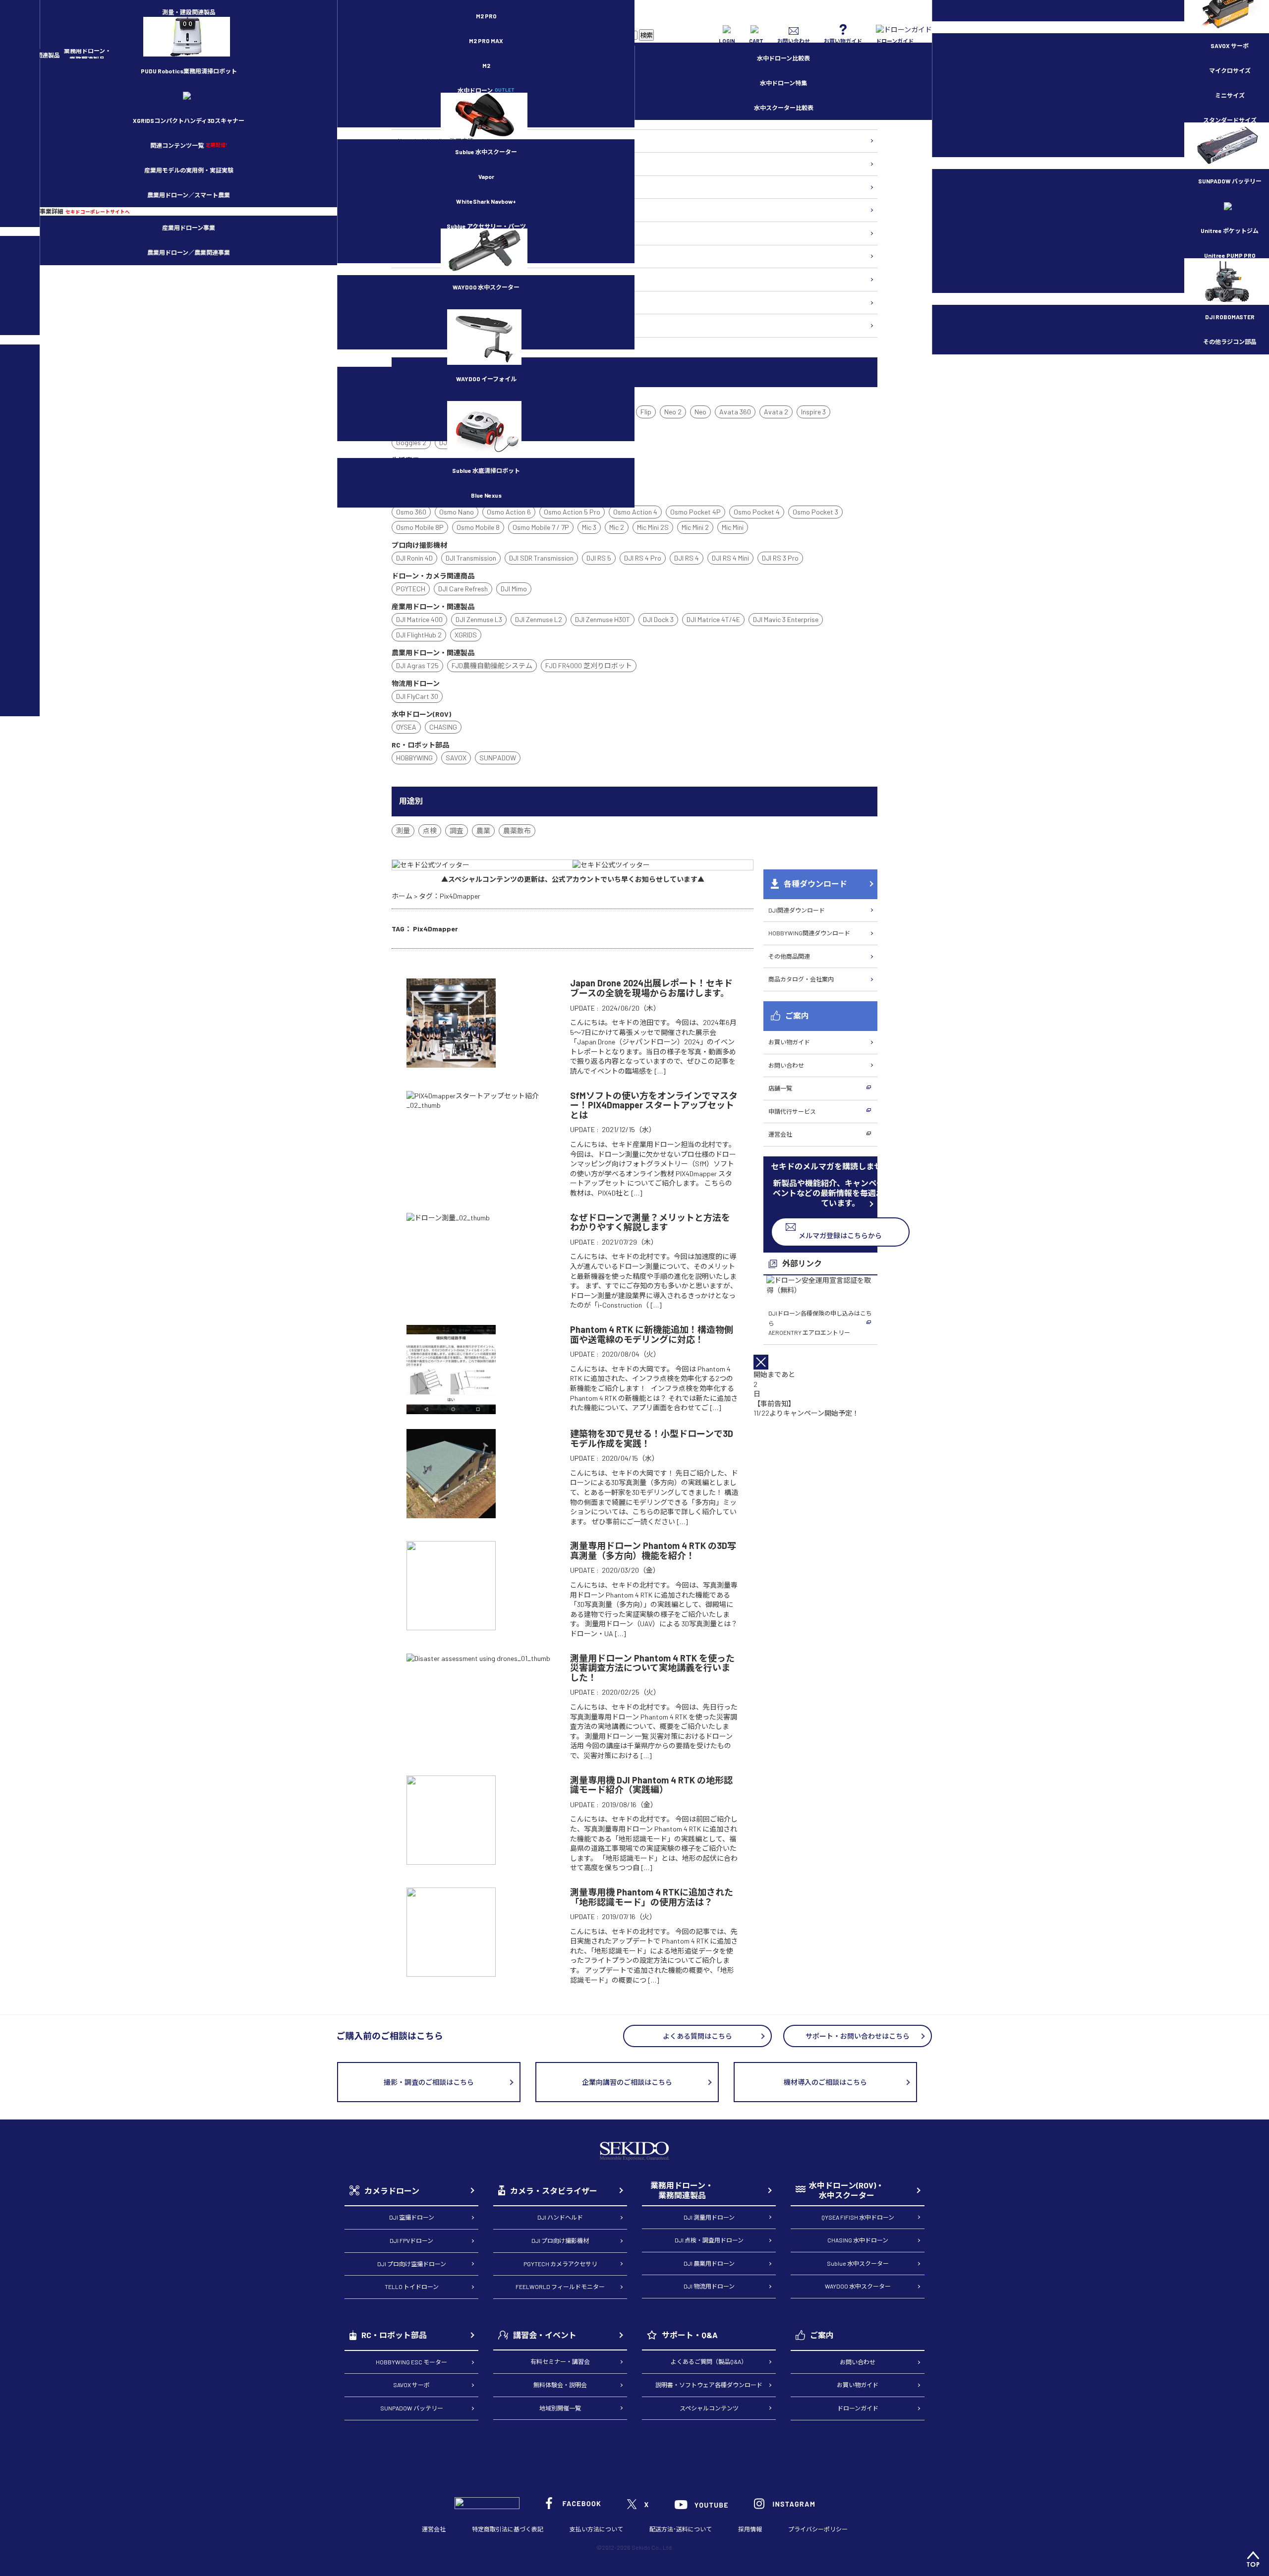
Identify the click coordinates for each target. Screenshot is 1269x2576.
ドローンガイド (858, 2408)
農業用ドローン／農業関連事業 (189, 252)
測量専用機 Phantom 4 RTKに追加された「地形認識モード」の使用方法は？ (652, 1897)
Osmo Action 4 (635, 512)
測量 (403, 830)
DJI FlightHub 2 (419, 635)
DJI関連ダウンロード (797, 910)
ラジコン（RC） (418, 279)
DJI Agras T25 (417, 665)
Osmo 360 (411, 512)
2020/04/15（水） (630, 1458)
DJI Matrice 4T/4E (713, 619)
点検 (430, 830)
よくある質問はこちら (697, 2036)
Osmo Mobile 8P (420, 527)
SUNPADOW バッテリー (412, 2408)
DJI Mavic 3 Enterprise (786, 619)
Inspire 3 (813, 412)
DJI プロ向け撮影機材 (560, 2240)
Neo (700, 412)
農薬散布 (517, 830)
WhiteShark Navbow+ (486, 201)
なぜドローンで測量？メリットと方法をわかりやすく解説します (650, 1222)
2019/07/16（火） (629, 1917)
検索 (646, 35)
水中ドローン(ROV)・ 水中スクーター (846, 2190)
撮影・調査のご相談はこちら (429, 2082)
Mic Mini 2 (695, 527)
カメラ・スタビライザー (429, 233)
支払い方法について (596, 2529)
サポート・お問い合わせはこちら (858, 2036)
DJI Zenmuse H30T (603, 619)
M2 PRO (486, 16)
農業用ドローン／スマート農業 (189, 195)
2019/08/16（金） (630, 1804)
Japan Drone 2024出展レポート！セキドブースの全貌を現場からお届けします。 (651, 988)
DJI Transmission (471, 558)
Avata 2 (776, 412)
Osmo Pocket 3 (815, 512)
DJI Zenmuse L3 (479, 619)
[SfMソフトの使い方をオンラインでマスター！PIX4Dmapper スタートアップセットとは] (481, 1105)
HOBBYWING (414, 758)
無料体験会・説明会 (560, 2385)
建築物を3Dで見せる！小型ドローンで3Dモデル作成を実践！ (652, 1438)
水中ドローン (486, 90)
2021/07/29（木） (630, 1242)
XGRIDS (189, 120)
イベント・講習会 (420, 302)
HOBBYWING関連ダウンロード (809, 933)
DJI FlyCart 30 (417, 696)
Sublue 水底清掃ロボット (486, 470)
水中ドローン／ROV (423, 256)
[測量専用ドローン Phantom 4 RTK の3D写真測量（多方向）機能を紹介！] (451, 1626)
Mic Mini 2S (653, 527)
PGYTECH (411, 589)
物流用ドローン (417, 187)
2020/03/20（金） (631, 1570)
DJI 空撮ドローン (412, 2217)
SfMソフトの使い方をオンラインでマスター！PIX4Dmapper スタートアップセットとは (654, 1105)
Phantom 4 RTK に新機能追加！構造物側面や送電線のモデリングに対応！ (652, 1334)
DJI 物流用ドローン (709, 2286)
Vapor (486, 176)
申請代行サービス (792, 1111)
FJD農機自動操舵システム (492, 665)
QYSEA (406, 727)
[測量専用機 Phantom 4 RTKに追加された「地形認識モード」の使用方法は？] (451, 1972)
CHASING (443, 727)
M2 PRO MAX (486, 41)
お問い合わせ (786, 1065)
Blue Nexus (486, 495)
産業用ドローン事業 (189, 228)
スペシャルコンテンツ (709, 2408)
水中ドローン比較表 (783, 58)
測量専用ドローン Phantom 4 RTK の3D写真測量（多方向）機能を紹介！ (653, 1550)
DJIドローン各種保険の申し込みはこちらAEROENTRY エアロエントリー (820, 1323)
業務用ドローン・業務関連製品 (682, 2190)
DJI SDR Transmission (541, 558)
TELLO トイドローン (412, 2287)
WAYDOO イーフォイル (486, 379)
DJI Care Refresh (463, 589)
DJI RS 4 (687, 558)
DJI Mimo (514, 589)
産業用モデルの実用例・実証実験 (189, 170)
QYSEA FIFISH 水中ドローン (858, 2217)
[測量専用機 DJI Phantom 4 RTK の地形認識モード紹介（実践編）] (451, 1860)
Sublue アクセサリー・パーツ (486, 226)
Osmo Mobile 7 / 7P (541, 527)
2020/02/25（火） (631, 1692)
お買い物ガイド (789, 1042)
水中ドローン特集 (783, 83)
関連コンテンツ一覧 (189, 145)
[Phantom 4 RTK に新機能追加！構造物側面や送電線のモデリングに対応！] (451, 1409)
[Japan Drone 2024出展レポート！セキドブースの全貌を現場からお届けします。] (451, 1063)
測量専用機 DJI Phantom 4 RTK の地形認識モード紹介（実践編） (651, 1785)
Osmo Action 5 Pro (572, 512)
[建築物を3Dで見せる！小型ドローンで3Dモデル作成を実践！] (451, 1513)
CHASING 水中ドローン (858, 2240)
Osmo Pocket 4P (695, 512)
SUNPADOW (498, 758)
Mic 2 (617, 527)
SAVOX (456, 758)
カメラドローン (392, 2191)
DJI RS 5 (599, 558)
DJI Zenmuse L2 (539, 619)
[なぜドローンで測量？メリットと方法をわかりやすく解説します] (448, 1218)
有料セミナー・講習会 (560, 2361)
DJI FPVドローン (411, 2240)
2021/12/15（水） (629, 1129)
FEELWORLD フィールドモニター (560, 2287)
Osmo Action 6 (509, 512)
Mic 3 (589, 527)
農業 (483, 830)
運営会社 (780, 1134)
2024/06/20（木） (631, 1008)
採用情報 (750, 2529)
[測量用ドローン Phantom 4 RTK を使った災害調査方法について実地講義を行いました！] (478, 1658)
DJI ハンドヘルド (560, 2217)
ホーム (402, 896)
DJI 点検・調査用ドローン (709, 2240)
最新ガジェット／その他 (429, 325)
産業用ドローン (417, 164)
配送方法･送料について (681, 2529)
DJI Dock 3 (658, 619)
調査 (457, 830)
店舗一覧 (780, 1088)
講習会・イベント (545, 2335)
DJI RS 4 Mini (730, 558)
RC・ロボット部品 (394, 2335)
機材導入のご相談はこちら (825, 2082)
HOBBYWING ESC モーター (411, 2362)
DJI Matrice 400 (419, 619)
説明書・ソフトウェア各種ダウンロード (709, 2385)
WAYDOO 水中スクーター (486, 287)
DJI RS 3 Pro (780, 558)
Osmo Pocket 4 (757, 512)
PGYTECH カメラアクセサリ (560, 2264)
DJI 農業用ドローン (709, 2263)
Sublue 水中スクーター (486, 152)
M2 (486, 65)
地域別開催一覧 (560, 2408)
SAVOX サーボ (411, 2385)
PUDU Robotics (189, 71)
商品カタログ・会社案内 (801, 979)
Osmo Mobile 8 (478, 527)
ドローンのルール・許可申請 (435, 141)
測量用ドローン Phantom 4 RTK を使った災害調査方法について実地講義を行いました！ (652, 1668)
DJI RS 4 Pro (643, 558)
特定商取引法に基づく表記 (508, 2529)
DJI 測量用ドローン (709, 2217)
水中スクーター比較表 (784, 108)
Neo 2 (673, 412)
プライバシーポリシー (818, 2529)
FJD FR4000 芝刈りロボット (589, 665)
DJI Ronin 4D (414, 558)
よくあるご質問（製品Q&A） (709, 2361)
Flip (646, 412)
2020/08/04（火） (631, 1354)
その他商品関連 (789, 956)
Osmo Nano (457, 512)
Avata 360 (735, 412)
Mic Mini (733, 527)
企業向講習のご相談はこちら (627, 2082)
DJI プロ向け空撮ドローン (412, 2264)
